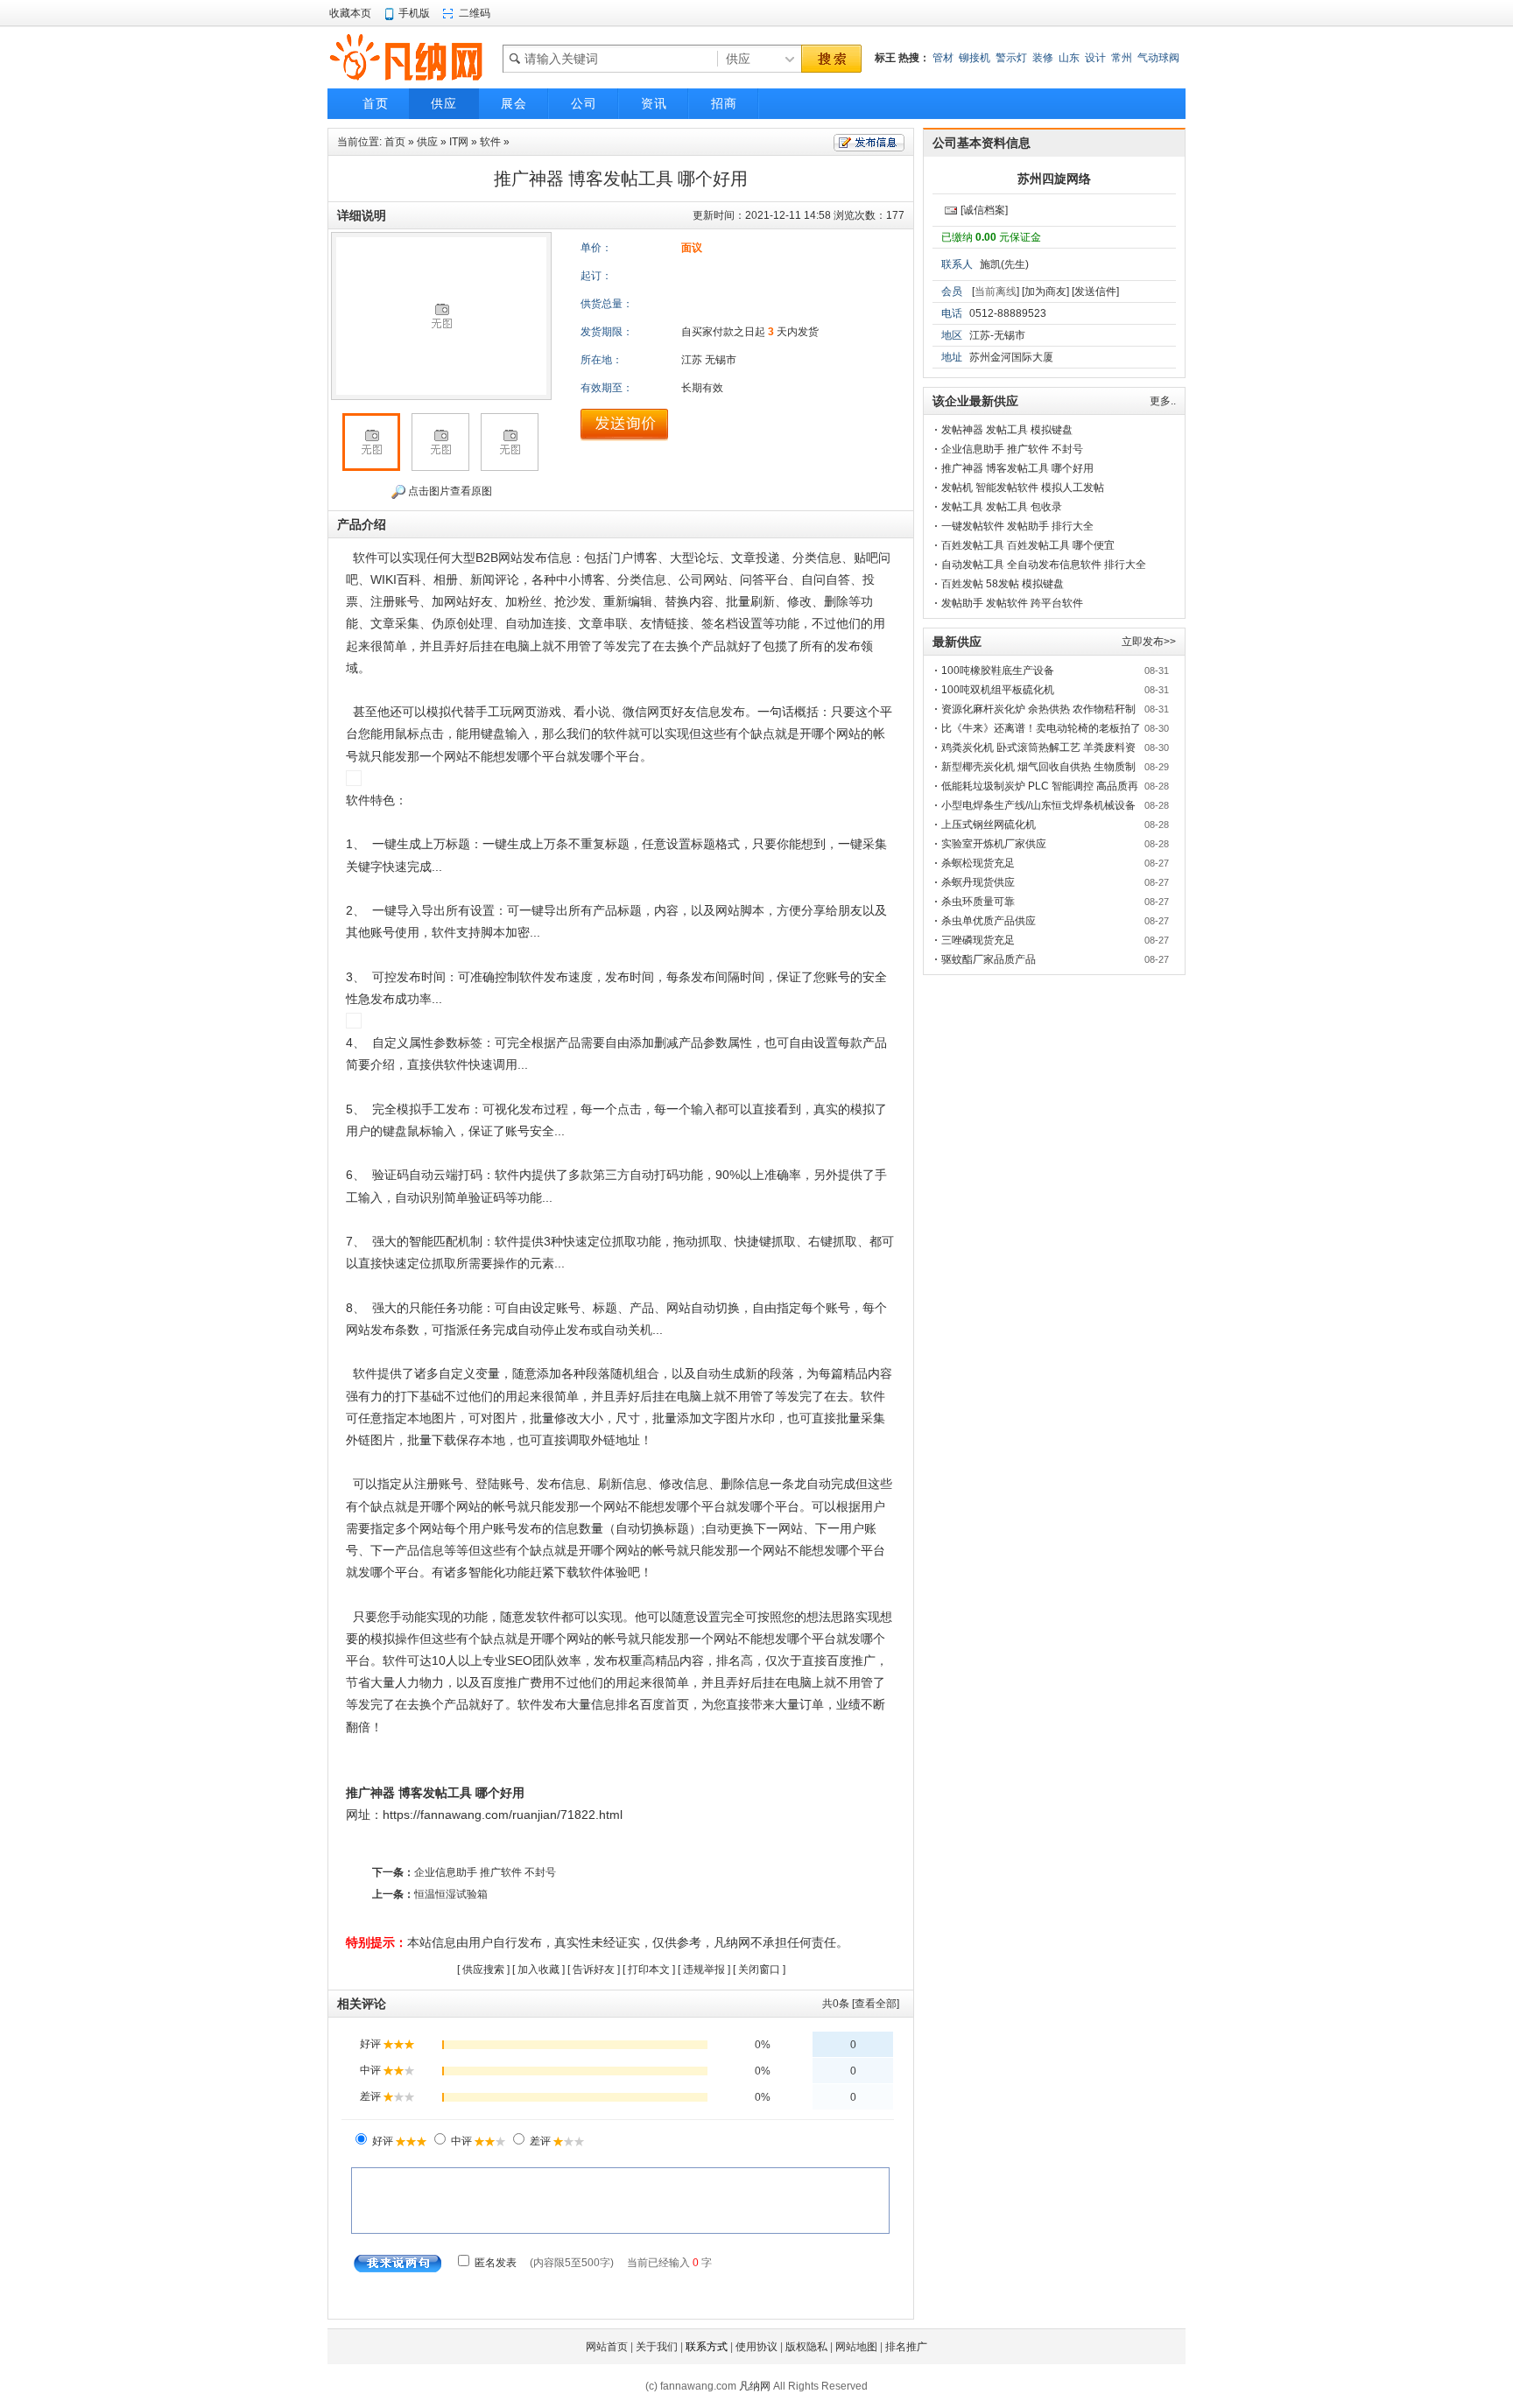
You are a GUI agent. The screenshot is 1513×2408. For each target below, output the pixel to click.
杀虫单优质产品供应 (989, 921)
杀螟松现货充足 (978, 863)
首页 (395, 142)
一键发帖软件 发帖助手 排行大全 (1017, 526)
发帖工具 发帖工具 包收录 (1002, 507)
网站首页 (607, 2347)
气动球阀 (1158, 58)
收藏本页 (350, 13)
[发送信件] (1095, 291)
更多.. (1163, 401)
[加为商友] (1045, 291)
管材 (943, 58)
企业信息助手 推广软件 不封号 (485, 1872)
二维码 (475, 13)
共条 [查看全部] (861, 2004)
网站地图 (856, 2347)
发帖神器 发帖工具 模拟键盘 (1007, 430)
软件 (490, 142)
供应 (427, 142)
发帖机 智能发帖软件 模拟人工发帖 (1023, 488)
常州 (1122, 58)
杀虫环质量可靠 (978, 902)
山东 (1069, 58)
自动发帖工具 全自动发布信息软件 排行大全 (1044, 565)
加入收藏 (538, 1969)
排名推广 (906, 2347)
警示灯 (1011, 58)
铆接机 (975, 58)
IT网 (459, 142)
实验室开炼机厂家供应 (994, 844)
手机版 (414, 13)
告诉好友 (594, 1969)
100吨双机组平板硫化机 (998, 690)
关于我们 (657, 2347)
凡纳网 (755, 2386)
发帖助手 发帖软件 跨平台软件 (1012, 603)
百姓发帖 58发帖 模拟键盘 (1003, 584)
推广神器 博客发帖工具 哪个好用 (1017, 468)
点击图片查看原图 (449, 491)
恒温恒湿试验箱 (451, 1894)
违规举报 (704, 1969)
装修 (1043, 58)
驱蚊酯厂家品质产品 (989, 959)
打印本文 (649, 1969)
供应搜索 (483, 1969)
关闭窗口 (759, 1969)
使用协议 (756, 2347)
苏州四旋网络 (1054, 179)
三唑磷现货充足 (978, 940)
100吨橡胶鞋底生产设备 (998, 670)
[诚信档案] (984, 210)
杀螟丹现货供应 (978, 882)
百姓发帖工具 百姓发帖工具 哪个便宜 (1028, 545)
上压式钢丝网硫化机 (989, 825)
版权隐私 (806, 2347)
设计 (1095, 58)
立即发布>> (1149, 642)
